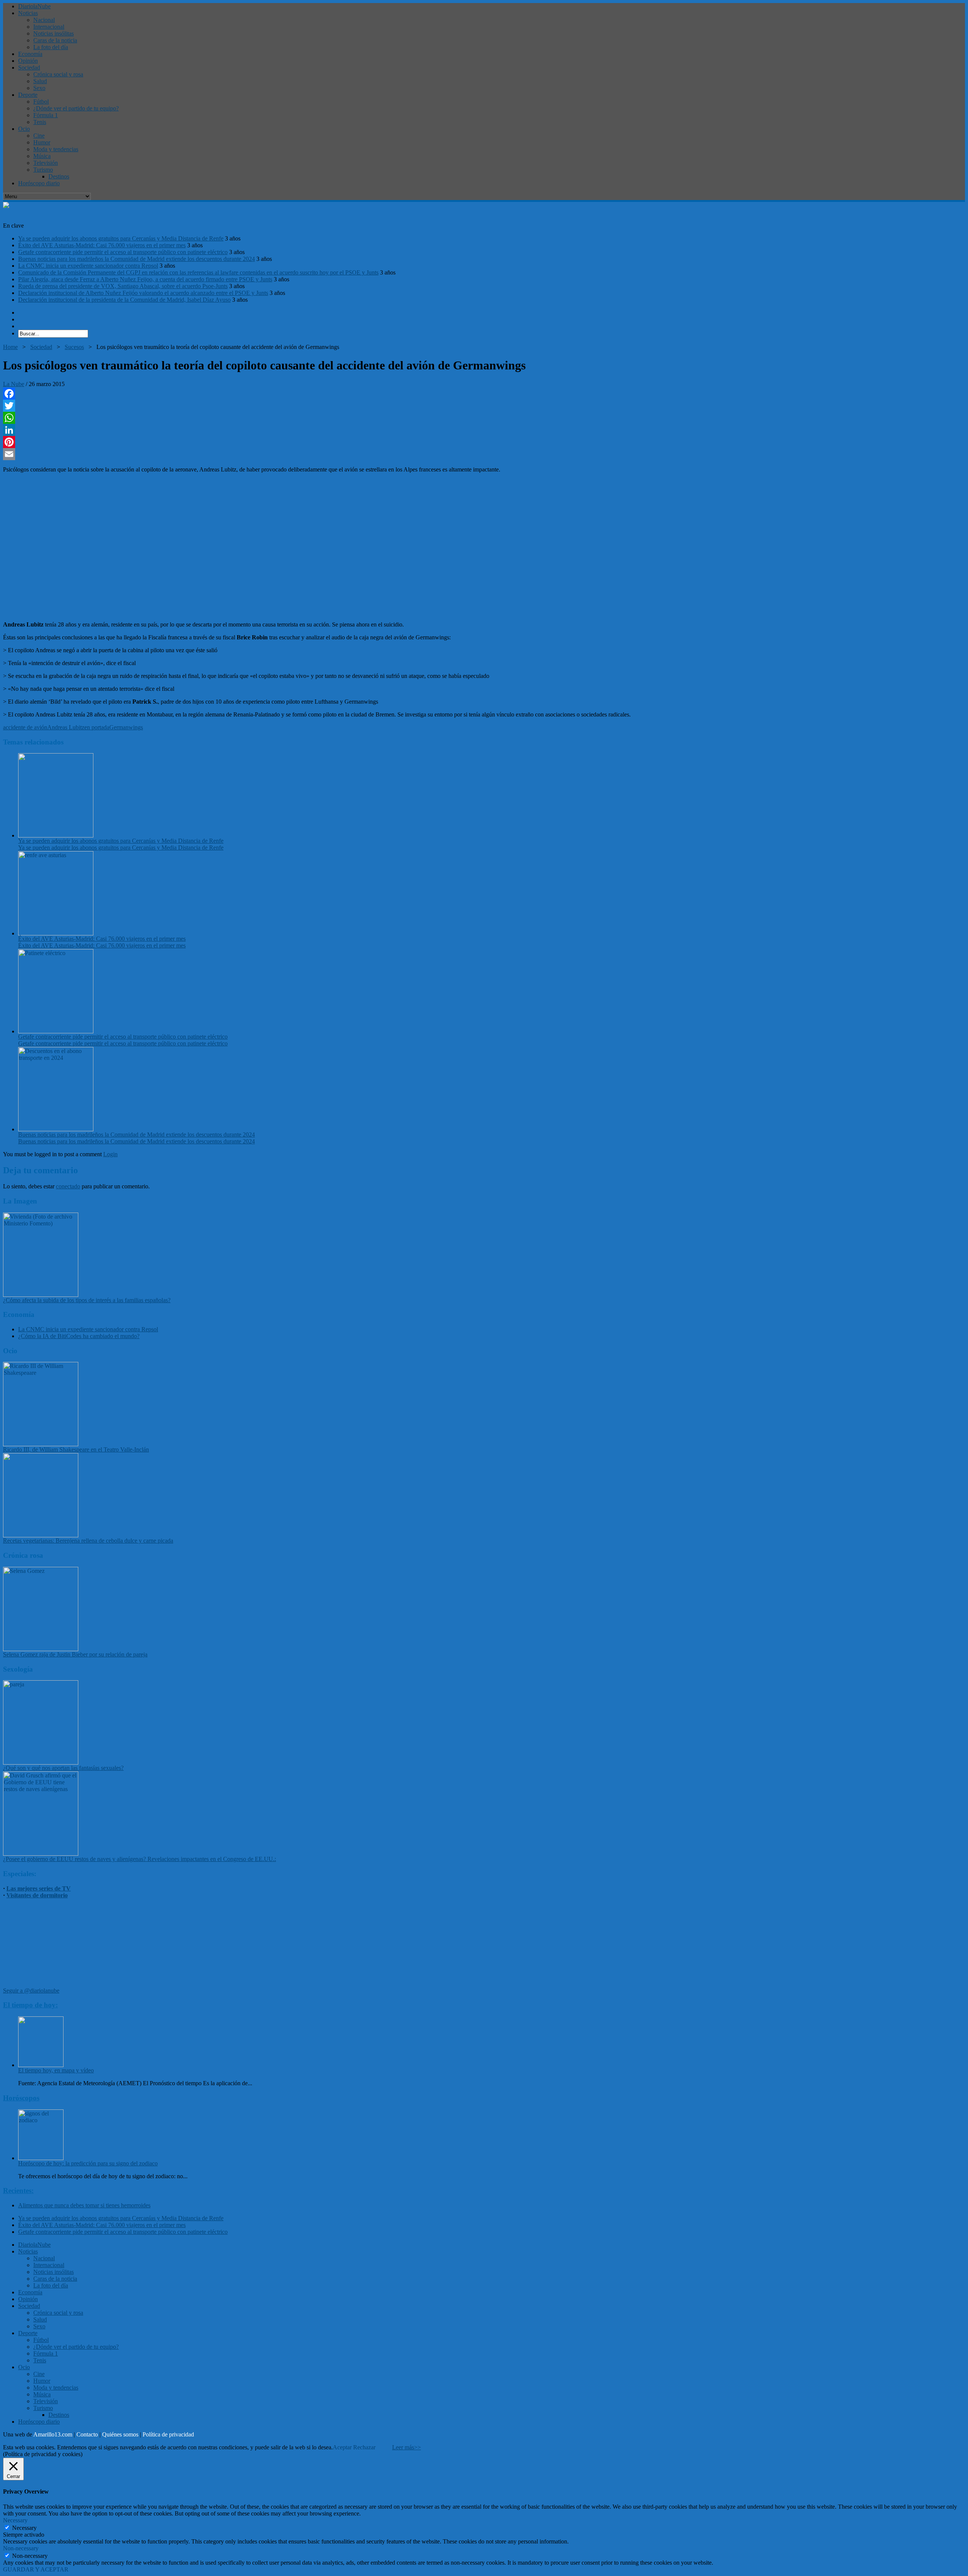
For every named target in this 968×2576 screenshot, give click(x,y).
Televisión (46, 163)
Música (42, 156)
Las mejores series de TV (39, 1888)
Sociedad (29, 67)
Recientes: (18, 2191)
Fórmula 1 (46, 115)
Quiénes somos (120, 2434)
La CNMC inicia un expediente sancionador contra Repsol (88, 266)
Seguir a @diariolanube (31, 1991)
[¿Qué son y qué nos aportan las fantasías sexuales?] (41, 1763)
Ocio (24, 129)
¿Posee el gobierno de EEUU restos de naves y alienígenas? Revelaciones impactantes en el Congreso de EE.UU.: (140, 1859)
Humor (42, 142)
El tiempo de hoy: (30, 2005)
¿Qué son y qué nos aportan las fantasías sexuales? (63, 1768)
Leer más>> (406, 2447)
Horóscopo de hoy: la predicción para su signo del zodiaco (88, 2163)
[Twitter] (484, 406)
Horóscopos (21, 2098)
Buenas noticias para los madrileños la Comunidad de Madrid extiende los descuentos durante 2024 (137, 259)
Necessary (24, 2528)
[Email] (484, 454)
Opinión (28, 61)
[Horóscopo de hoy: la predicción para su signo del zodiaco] (41, 2158)
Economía (30, 54)
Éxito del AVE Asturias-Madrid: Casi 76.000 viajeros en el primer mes (102, 245)
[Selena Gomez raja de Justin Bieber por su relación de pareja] (41, 1649)
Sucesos (74, 347)
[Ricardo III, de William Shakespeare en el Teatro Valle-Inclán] (41, 1444)
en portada (97, 727)
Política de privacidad (168, 2434)
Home (10, 347)
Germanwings (126, 727)
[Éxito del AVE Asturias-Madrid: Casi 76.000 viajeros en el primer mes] (56, 933)
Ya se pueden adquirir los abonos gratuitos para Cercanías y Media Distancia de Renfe (121, 238)
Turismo (43, 170)
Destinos (59, 176)
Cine (39, 136)
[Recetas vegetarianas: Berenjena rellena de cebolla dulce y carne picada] (41, 1535)
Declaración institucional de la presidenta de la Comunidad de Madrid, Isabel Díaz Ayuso (124, 300)
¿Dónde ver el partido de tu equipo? (76, 108)
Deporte (28, 95)
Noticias (28, 13)
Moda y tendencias (56, 149)
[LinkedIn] (484, 430)
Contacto (87, 2434)
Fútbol (41, 102)
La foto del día (51, 47)
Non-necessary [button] (21, 2548)
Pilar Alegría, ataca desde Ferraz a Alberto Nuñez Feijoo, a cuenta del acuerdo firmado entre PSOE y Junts (145, 279)
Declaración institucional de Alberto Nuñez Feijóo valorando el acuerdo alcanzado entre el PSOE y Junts (143, 293)
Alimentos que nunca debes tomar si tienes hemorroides (84, 2205)
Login (110, 1154)
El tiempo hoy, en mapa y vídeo (56, 2070)
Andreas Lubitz (66, 727)
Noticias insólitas (54, 33)
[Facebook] (484, 394)
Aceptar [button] (342, 2447)
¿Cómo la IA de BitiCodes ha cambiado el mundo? (79, 1336)
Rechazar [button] (364, 2447)
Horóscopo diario (39, 183)
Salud (40, 81)
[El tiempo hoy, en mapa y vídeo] (41, 2065)
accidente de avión (25, 727)
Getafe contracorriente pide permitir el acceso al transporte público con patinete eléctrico (123, 252)
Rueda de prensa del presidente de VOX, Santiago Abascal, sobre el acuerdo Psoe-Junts (123, 286)
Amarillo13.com (53, 2434)
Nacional (44, 20)
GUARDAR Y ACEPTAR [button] (36, 2569)
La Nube (14, 384)
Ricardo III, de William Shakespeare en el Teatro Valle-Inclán (76, 1449)
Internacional (49, 27)
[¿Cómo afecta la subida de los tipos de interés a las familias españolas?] (41, 1295)
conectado (68, 1186)
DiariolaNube (34, 6)
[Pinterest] (484, 442)
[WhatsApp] (484, 418)
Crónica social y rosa (58, 74)
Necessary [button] (15, 2520)
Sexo (39, 88)
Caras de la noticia (55, 40)
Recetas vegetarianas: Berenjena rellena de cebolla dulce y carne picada (88, 1541)
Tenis (40, 122)
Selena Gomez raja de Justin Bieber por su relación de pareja (75, 1654)
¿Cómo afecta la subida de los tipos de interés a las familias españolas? (87, 1300)
